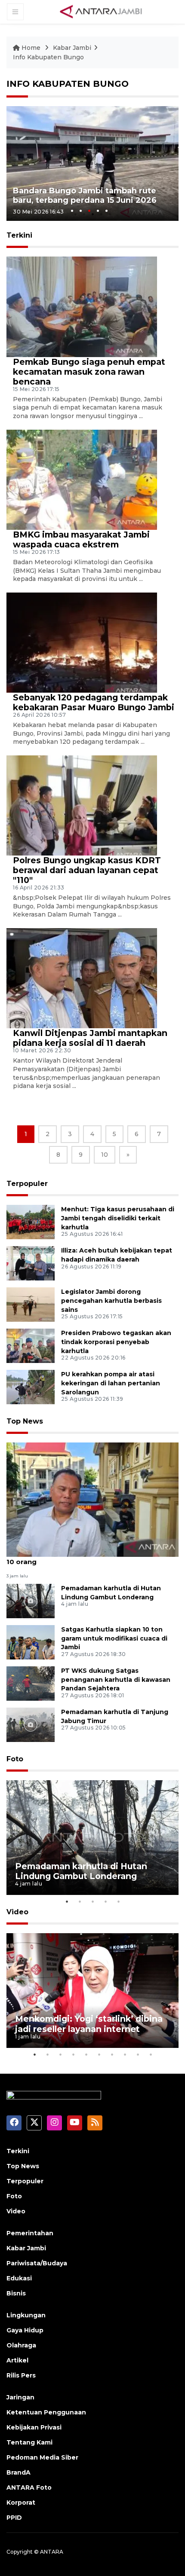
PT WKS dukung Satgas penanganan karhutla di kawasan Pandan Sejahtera (116, 1680)
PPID (14, 2518)
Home (31, 48)
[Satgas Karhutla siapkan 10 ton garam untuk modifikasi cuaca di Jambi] (31, 1642)
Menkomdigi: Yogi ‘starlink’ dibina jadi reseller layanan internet (89, 2024)
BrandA (18, 2472)
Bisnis (16, 2293)
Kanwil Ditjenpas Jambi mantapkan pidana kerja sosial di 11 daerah (90, 1038)
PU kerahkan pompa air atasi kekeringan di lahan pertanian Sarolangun (111, 1383)
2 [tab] (81, 211)
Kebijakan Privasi (34, 2427)
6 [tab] (99, 2054)
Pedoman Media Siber (42, 2457)
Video (17, 1912)
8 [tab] (125, 2054)
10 (105, 1155)
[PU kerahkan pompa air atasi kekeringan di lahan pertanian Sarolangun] (31, 1386)
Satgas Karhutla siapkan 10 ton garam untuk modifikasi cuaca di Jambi (114, 1638)
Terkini (18, 2151)
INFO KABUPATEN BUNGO (68, 84)
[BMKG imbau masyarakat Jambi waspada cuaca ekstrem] (82, 479)
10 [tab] (151, 2054)
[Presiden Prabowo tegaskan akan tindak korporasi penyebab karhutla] (31, 1345)
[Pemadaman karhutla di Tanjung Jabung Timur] (31, 1724)
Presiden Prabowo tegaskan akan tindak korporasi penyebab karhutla (116, 1342)
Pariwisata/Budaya (37, 2263)
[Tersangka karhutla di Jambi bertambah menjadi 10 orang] (92, 1499)
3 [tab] (89, 211)
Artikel (17, 2360)
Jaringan (20, 2397)
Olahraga (21, 2345)
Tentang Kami (29, 2442)
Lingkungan (26, 2315)
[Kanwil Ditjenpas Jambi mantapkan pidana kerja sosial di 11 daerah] (82, 978)
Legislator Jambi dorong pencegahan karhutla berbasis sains (111, 1301)
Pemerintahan (30, 2233)
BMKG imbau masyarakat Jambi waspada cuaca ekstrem (81, 539)
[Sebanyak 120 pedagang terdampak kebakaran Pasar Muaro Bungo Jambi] (82, 642)
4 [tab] (98, 211)
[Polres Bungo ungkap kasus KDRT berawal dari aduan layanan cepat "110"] (82, 805)
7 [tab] (112, 2054)
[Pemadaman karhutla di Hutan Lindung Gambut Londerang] (31, 1600)
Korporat (21, 2503)
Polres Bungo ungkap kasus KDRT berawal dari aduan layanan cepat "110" (87, 870)
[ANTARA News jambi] (101, 11)
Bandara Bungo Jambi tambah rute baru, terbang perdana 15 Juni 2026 (85, 196)
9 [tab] (138, 2054)
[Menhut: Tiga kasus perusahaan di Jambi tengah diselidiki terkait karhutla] (31, 1221)
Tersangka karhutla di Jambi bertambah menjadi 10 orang (92, 1557)
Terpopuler (27, 1184)
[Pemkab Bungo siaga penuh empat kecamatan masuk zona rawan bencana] (82, 306)
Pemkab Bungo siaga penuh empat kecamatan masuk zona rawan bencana (89, 372)
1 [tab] (72, 211)
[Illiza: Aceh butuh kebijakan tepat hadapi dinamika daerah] (31, 1263)
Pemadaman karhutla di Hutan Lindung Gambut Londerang (81, 1871)
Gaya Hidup (25, 2330)
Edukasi (19, 2278)
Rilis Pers (21, 2375)
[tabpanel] (92, 163)
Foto (15, 1759)
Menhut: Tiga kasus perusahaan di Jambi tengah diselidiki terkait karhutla (118, 1218)
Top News (25, 1421)
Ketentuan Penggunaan (46, 2412)
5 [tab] (106, 211)
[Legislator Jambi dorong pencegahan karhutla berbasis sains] (31, 1304)
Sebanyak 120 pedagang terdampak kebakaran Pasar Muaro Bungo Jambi (94, 702)
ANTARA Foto (29, 2487)
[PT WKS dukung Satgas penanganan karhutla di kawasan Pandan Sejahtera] (31, 1683)
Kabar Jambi (72, 48)
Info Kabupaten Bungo (48, 57)
